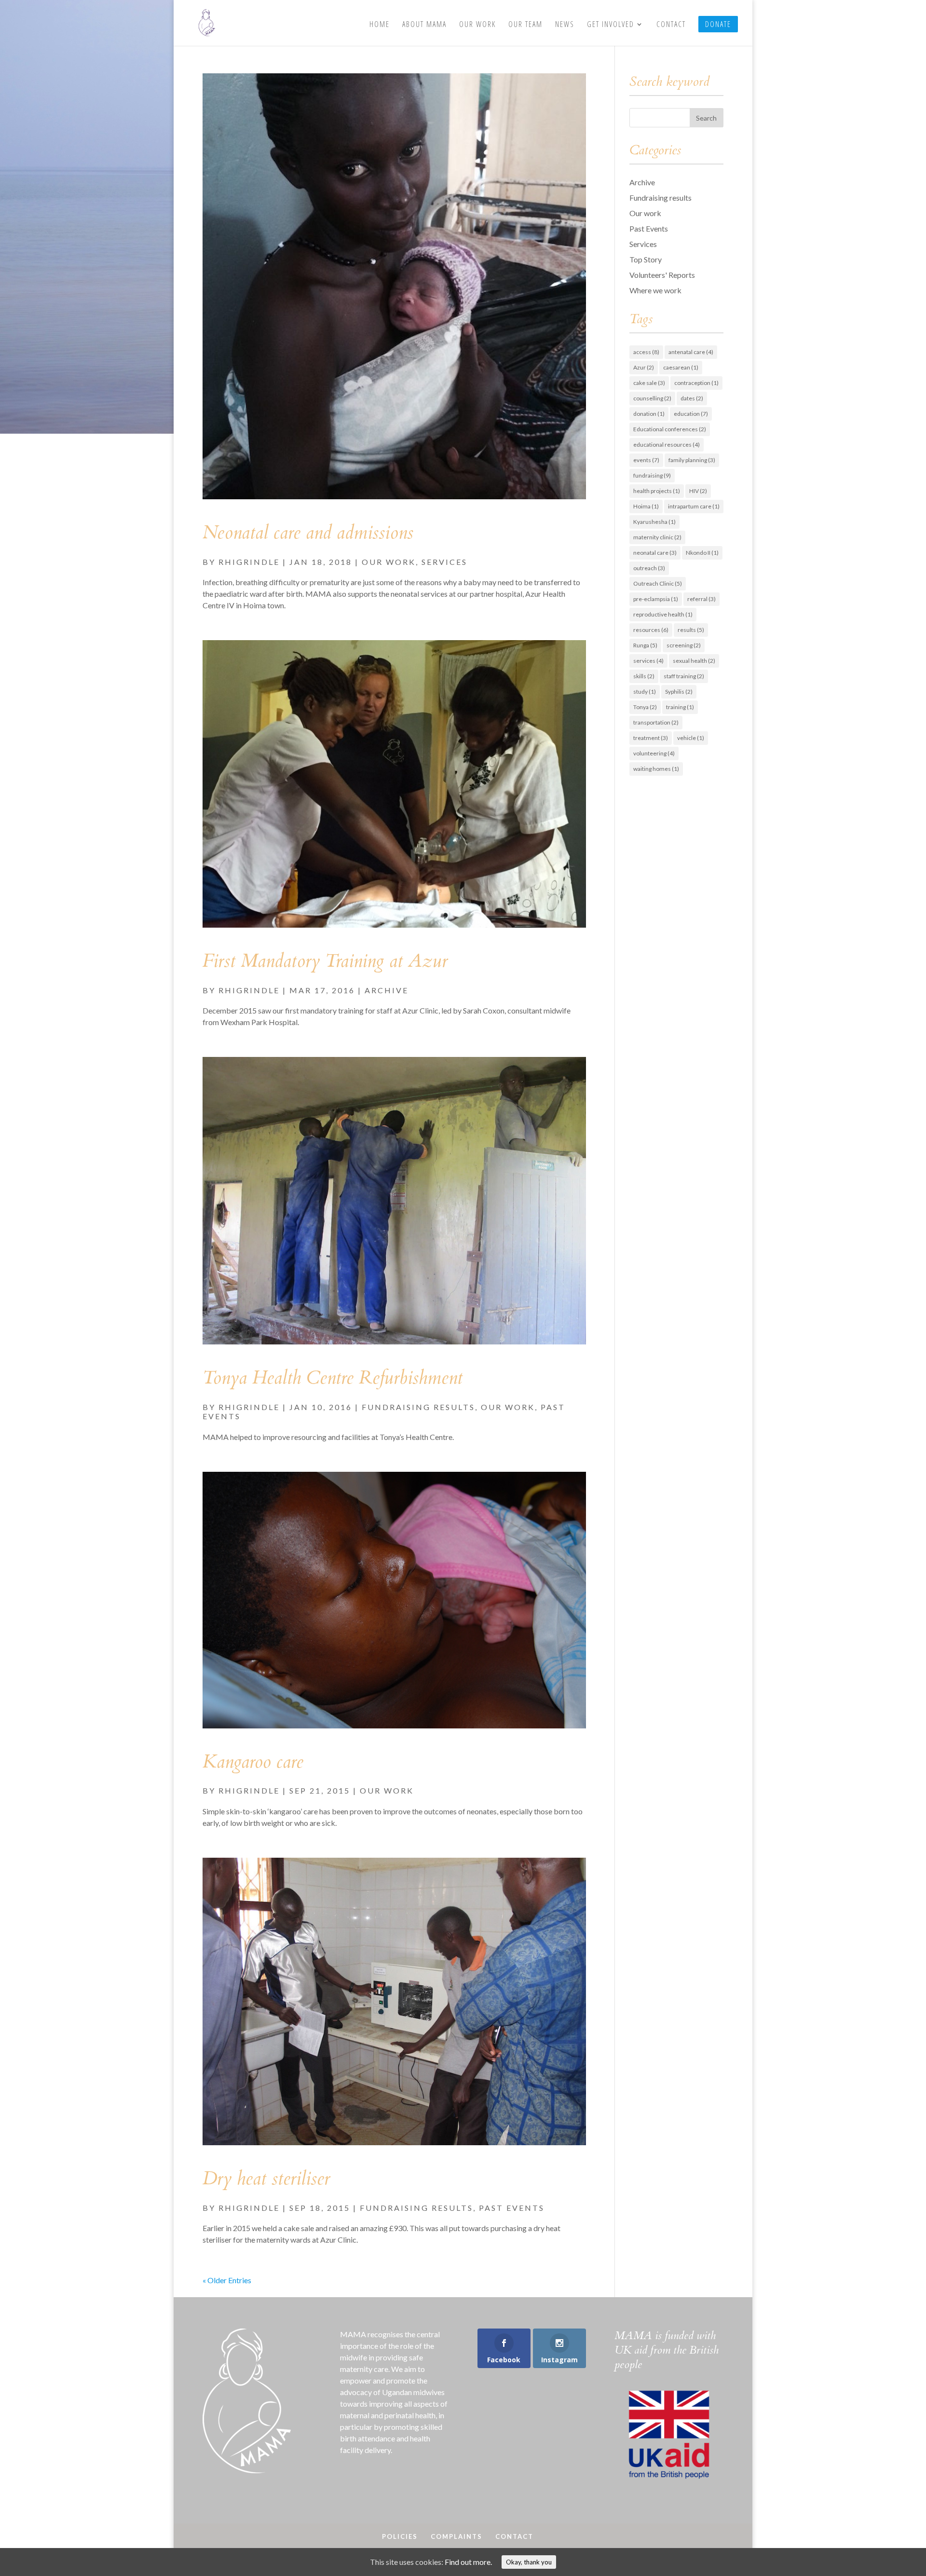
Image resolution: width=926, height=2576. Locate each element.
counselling (652, 398)
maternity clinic (657, 537)
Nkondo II (702, 553)
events (646, 460)
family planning (692, 460)
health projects (657, 491)
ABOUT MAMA (424, 25)
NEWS (565, 25)
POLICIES (400, 2536)
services (648, 661)
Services (444, 562)
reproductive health (663, 614)
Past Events (512, 2208)
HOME (380, 25)
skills (644, 676)
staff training (684, 676)
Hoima (646, 506)
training (680, 707)
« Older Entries (227, 2280)
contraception (696, 383)
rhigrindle (249, 562)
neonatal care (655, 553)
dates (692, 398)
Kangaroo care (253, 1762)
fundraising (652, 475)
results (691, 630)
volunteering (654, 753)
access (646, 352)
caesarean (681, 367)
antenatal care (691, 352)
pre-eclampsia (656, 599)
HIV (698, 491)
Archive (387, 990)
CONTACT (671, 25)
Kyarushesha (654, 522)
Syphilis (679, 692)
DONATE (718, 24)
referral (701, 599)
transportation (656, 722)
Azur (644, 367)
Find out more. (468, 2562)
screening (684, 645)
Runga (645, 645)
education (691, 414)
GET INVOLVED (611, 25)
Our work (389, 562)
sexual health (694, 661)
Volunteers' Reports (662, 275)
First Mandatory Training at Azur (325, 961)
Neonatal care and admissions (308, 533)
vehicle (691, 738)
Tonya (645, 707)
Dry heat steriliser (266, 2179)
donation (649, 414)
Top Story (646, 259)
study (645, 692)
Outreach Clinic (658, 583)
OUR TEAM (525, 25)
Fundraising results (418, 1407)
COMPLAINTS (456, 2536)
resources (651, 630)
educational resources (667, 445)
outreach (649, 568)
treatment (651, 738)
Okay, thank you (529, 2562)
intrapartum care (694, 506)
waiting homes (656, 769)
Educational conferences (670, 429)
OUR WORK (477, 25)
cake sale (649, 383)
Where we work (655, 290)
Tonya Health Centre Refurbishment (333, 1378)
